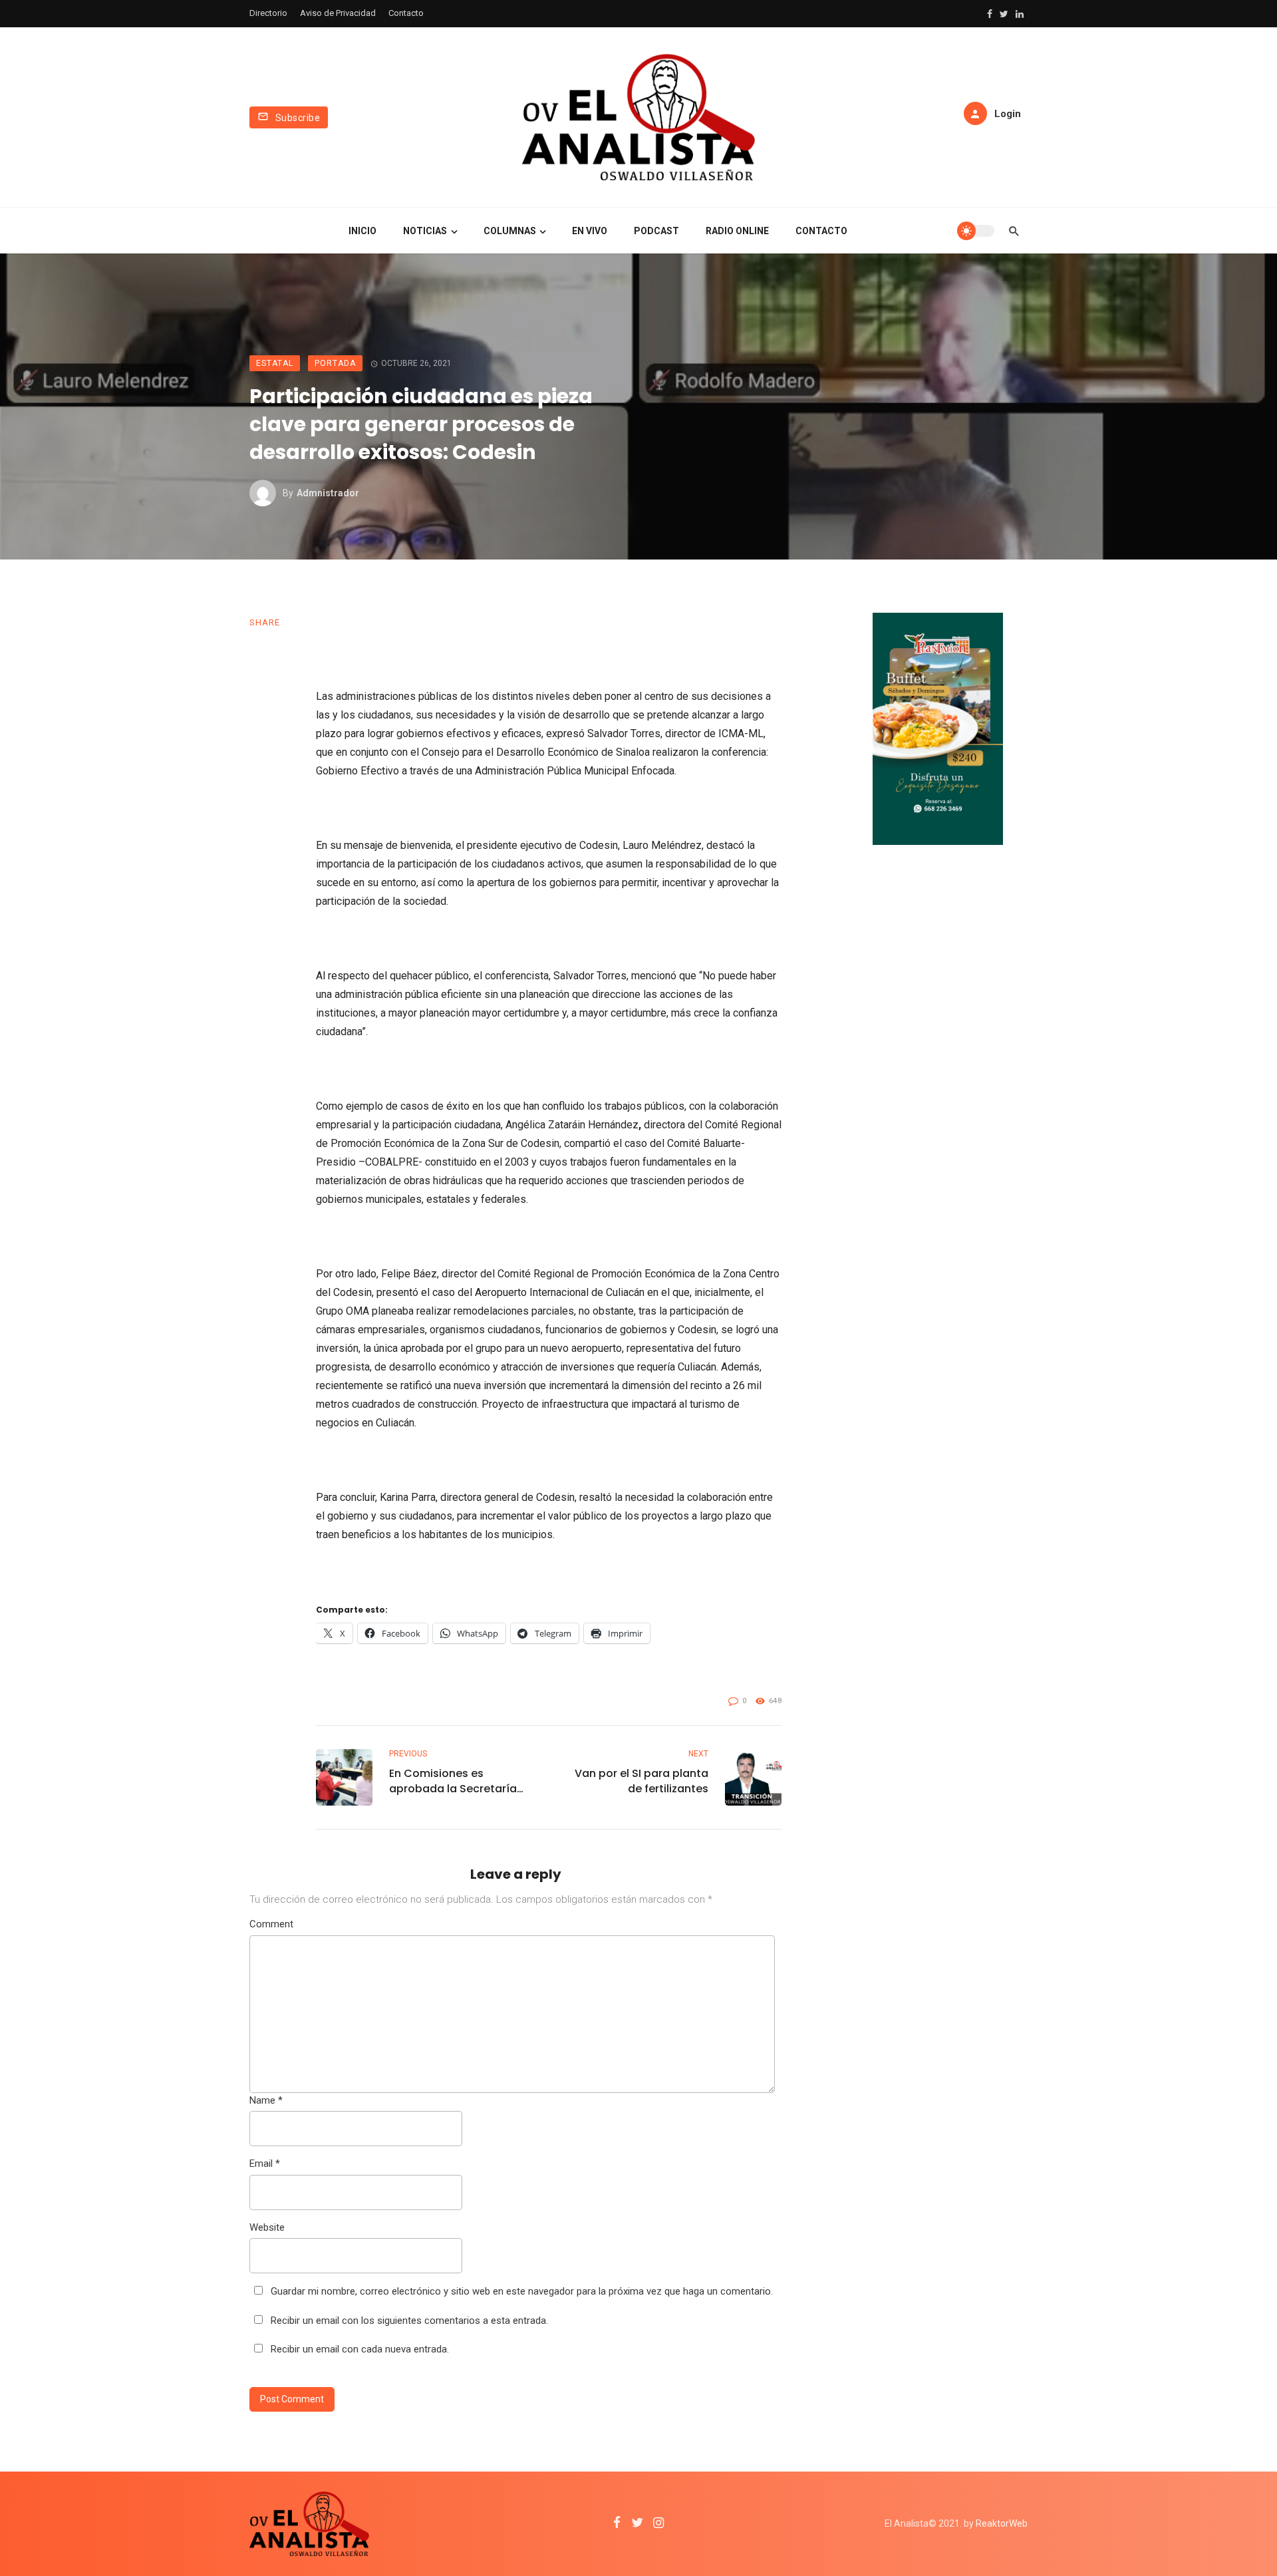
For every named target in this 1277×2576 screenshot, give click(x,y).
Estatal (275, 363)
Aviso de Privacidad (338, 13)
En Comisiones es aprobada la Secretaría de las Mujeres (453, 1781)
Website (267, 2227)
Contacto (406, 13)
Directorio (268, 13)
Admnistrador (328, 493)
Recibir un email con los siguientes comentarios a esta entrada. (409, 2321)
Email (265, 2164)
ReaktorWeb (1002, 2523)
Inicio (362, 231)
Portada (335, 363)
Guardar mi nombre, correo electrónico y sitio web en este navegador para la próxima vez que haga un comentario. (522, 2291)
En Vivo (590, 231)
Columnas (510, 231)
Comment (271, 1924)
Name (266, 2100)
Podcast (656, 231)
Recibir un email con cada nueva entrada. (360, 2349)
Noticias (425, 231)
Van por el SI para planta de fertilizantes (641, 1781)
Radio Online (737, 231)
